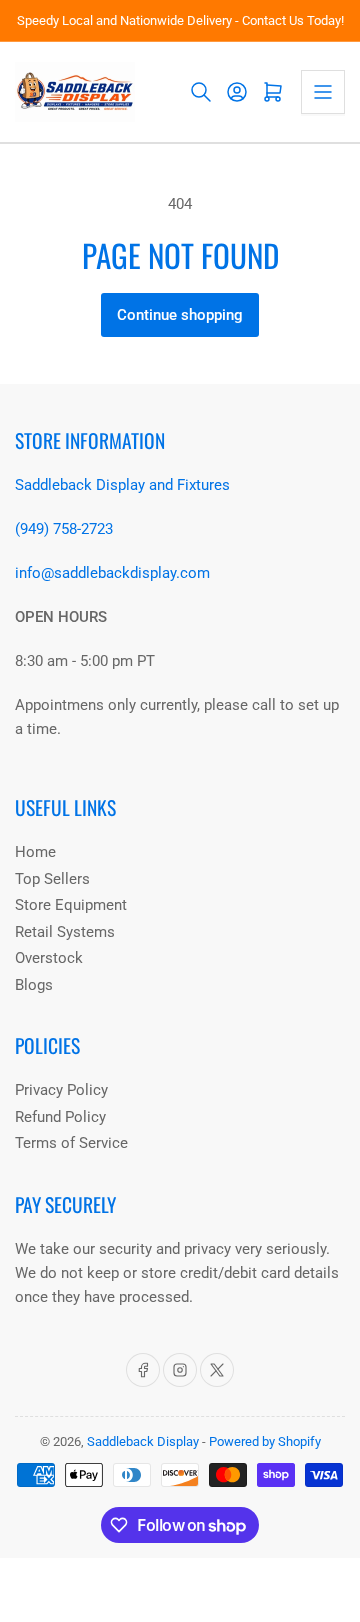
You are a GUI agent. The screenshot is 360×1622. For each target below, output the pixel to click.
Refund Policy (60, 1117)
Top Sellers (52, 879)
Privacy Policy (61, 1090)
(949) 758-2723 (64, 529)
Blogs (34, 985)
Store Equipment (71, 905)
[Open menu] (323, 92)
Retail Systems (65, 932)
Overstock (49, 958)
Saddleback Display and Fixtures (122, 485)
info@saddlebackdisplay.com (112, 573)
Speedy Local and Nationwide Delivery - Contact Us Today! (180, 20)
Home (35, 852)
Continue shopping (180, 315)
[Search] (201, 92)
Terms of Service (71, 1143)
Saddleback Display (143, 1441)
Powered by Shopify (265, 1441)
